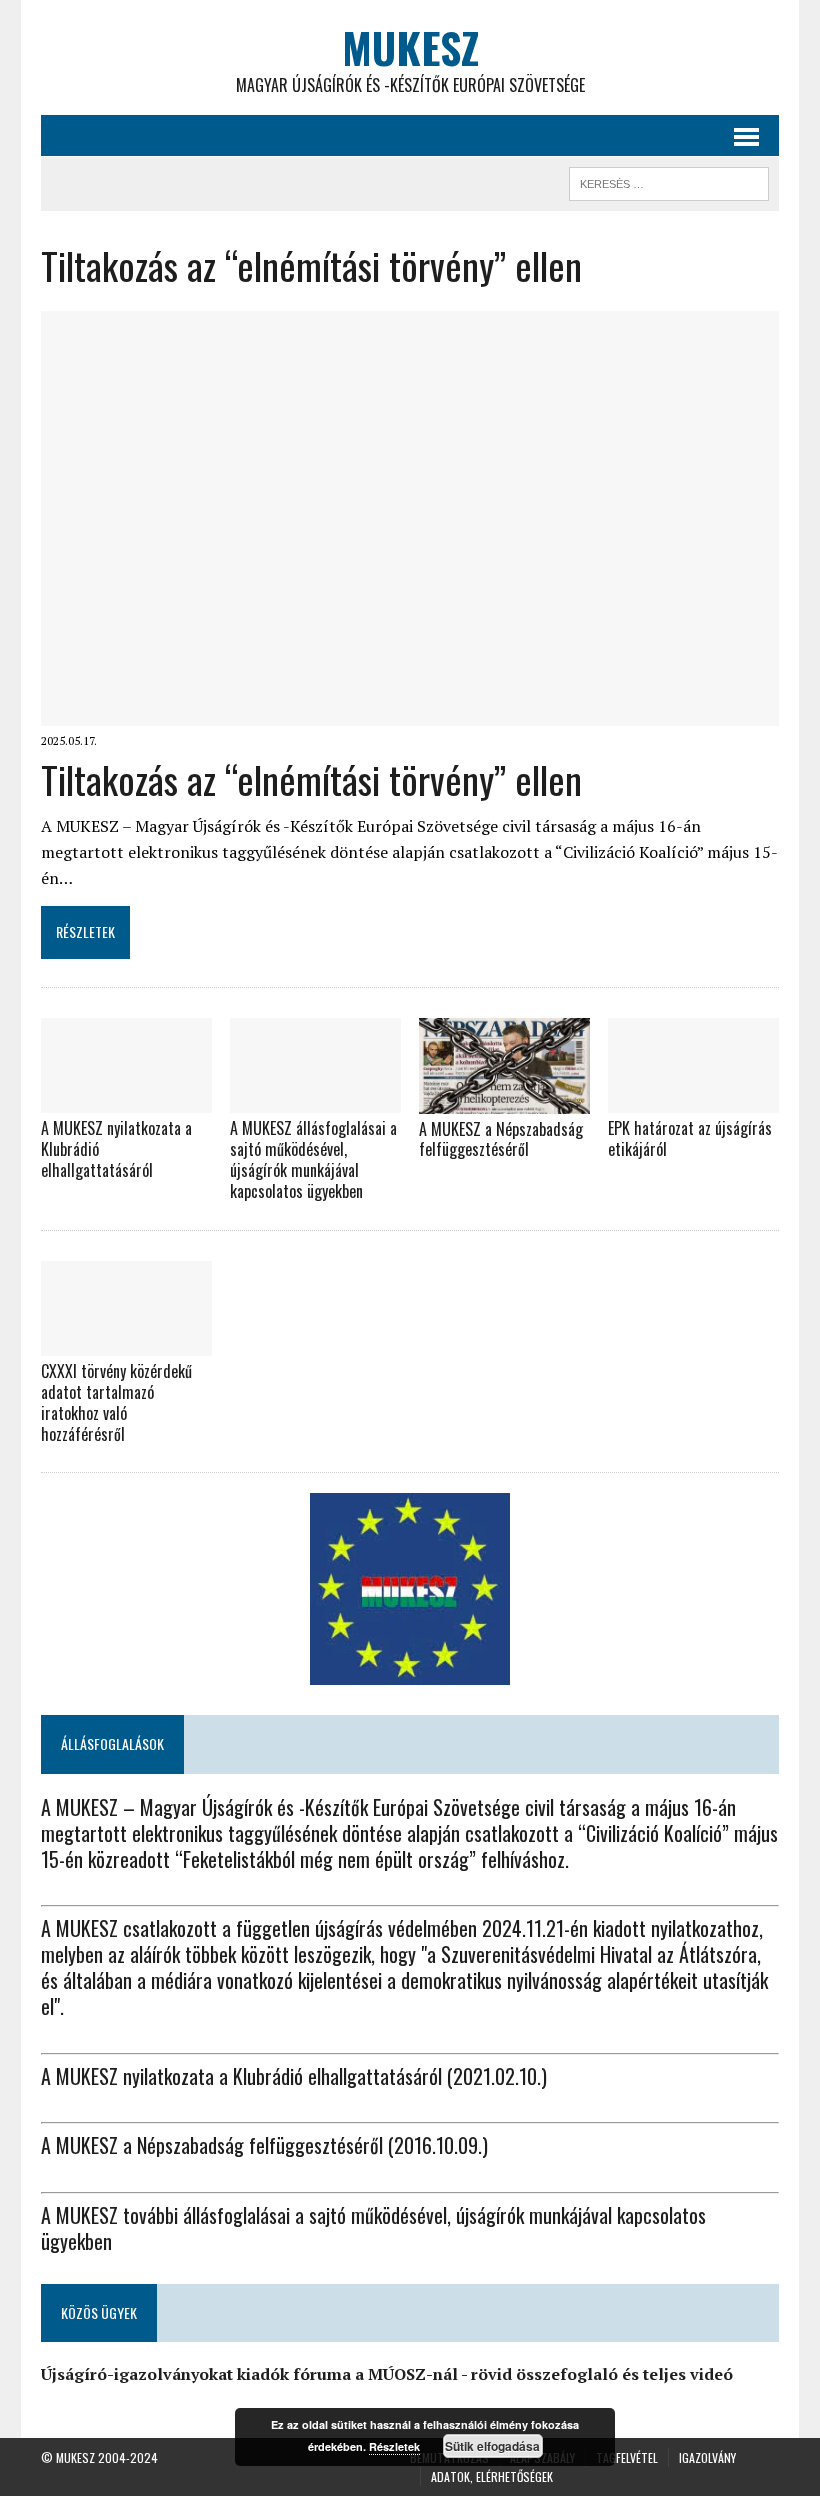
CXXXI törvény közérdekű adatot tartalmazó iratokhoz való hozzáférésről (116, 1402)
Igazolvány (707, 2457)
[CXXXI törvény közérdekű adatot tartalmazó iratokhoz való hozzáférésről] (126, 1343)
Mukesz (75, 2457)
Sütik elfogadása (492, 2446)
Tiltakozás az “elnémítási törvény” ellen (311, 779)
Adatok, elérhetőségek (492, 2476)
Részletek (394, 2446)
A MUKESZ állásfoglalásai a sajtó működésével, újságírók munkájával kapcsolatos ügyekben (313, 1159)
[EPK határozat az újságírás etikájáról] (693, 1100)
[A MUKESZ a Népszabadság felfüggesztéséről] (504, 1100)
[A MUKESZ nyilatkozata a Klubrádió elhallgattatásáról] (126, 1100)
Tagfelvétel (627, 2457)
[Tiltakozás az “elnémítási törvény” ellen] (410, 712)
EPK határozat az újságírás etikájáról (690, 1138)
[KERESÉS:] (669, 181)
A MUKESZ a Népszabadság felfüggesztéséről (501, 1139)
